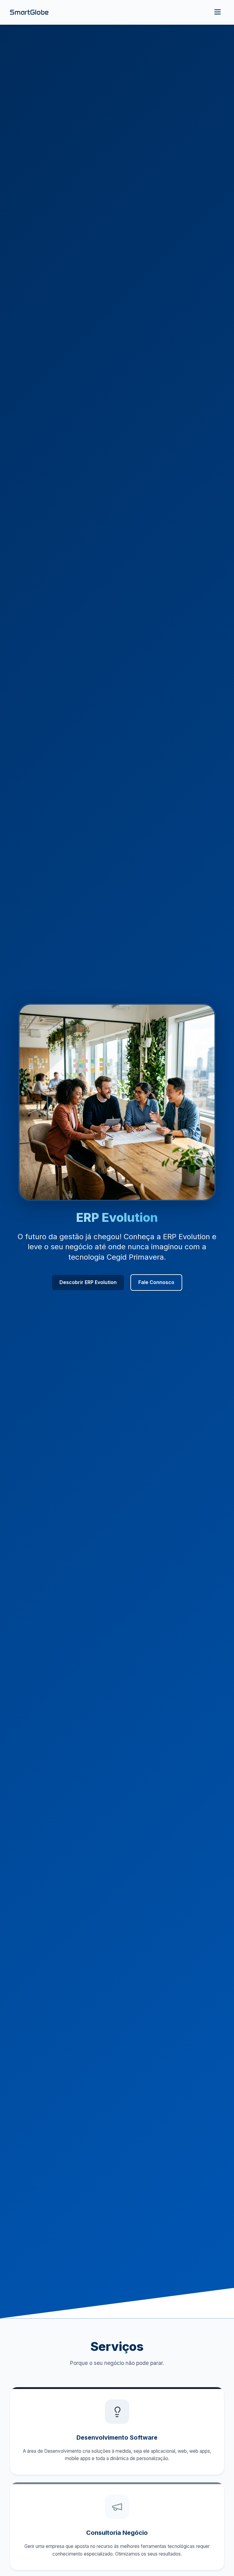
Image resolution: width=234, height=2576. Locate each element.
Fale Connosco (156, 1282)
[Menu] (218, 12)
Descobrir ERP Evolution (88, 1282)
